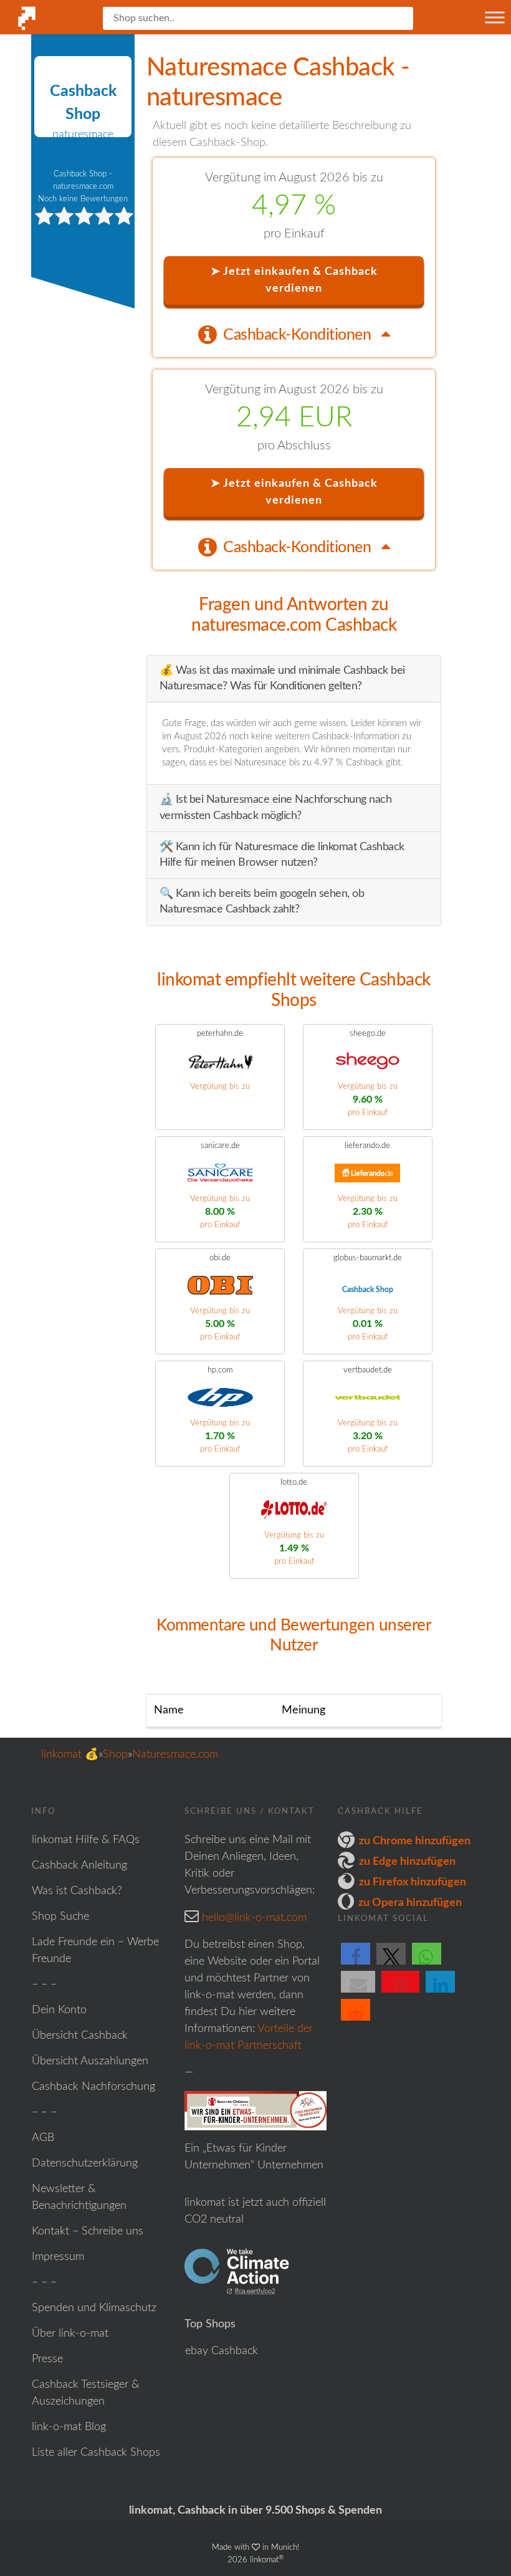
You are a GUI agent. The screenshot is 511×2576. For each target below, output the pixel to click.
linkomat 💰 (70, 1755)
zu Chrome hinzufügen (415, 1841)
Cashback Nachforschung (93, 2087)
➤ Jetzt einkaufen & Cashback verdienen (294, 280)
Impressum (58, 2257)
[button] (356, 1964)
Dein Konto (59, 2010)
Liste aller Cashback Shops (96, 2453)
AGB (43, 2138)
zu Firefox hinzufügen (413, 1882)
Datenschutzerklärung (85, 2163)
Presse (47, 2359)
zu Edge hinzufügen (407, 1862)
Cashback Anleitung (79, 1865)
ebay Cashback (222, 2351)
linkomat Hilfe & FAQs (86, 1840)
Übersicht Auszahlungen (90, 2061)
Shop (115, 1755)
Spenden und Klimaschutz (94, 2308)
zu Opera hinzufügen (410, 1903)
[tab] (294, 334)
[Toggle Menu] (495, 17)
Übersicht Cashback (80, 2036)
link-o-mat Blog (69, 2427)
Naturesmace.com (175, 1755)
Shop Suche (60, 1917)
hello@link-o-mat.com (254, 1918)
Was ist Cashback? (77, 1891)
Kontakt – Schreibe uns (88, 2231)
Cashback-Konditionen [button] (299, 335)
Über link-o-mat (70, 2334)
